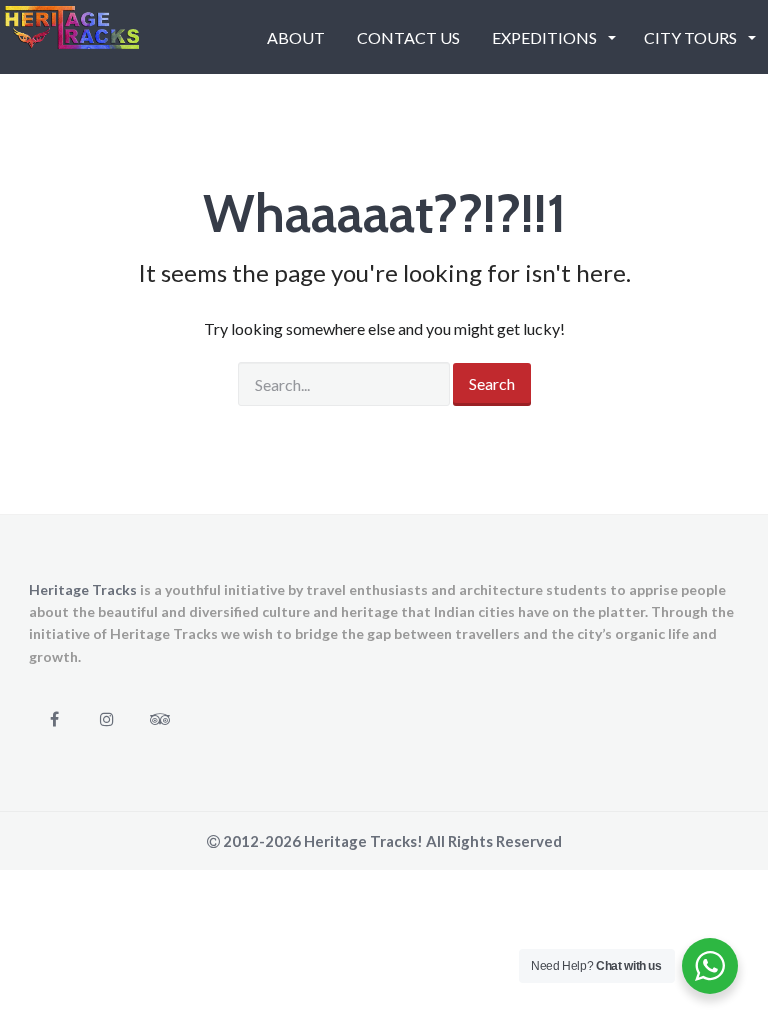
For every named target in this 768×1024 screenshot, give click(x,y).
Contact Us (408, 37)
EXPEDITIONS (546, 37)
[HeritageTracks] (72, 36)
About (296, 37)
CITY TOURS (692, 37)
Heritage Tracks (83, 589)
